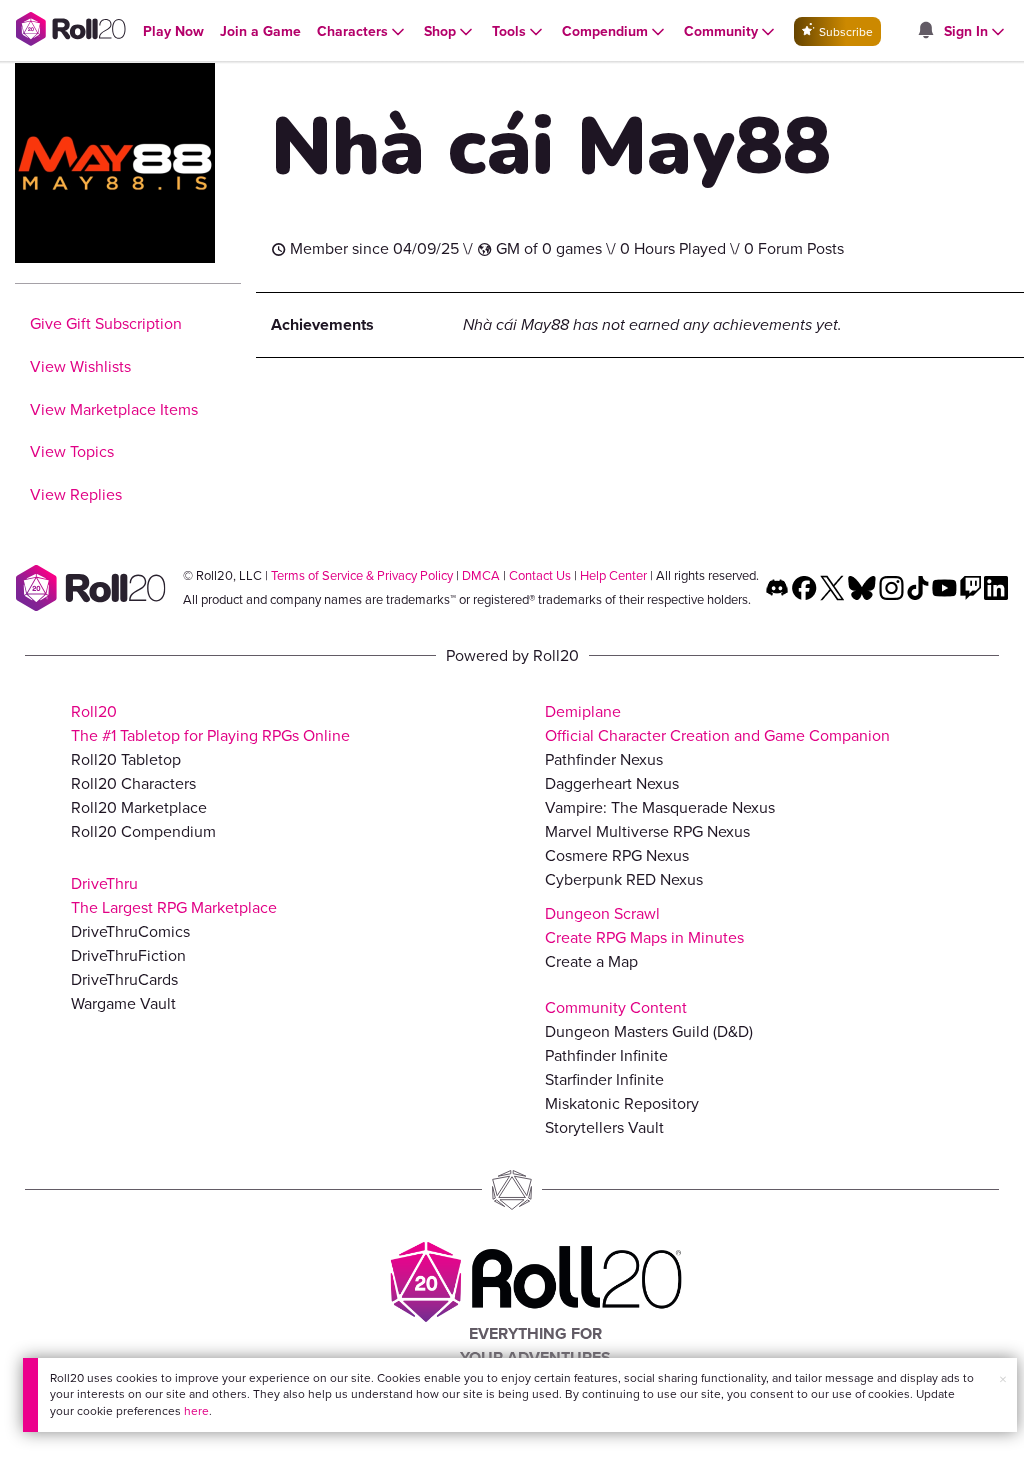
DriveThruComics (130, 931)
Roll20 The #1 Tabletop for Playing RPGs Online (210, 723)
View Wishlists (80, 366)
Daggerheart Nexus (612, 783)
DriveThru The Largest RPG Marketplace (174, 895)
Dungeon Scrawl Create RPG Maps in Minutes (644, 925)
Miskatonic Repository (622, 1103)
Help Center (613, 575)
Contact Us (540, 575)
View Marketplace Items (114, 409)
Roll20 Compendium (143, 831)
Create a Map (591, 961)
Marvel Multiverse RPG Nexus (647, 831)
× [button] (1003, 1379)
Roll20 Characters (133, 783)
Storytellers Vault (604, 1127)
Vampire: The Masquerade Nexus (660, 807)
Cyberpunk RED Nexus (624, 879)
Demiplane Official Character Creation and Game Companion (717, 723)
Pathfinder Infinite (606, 1055)
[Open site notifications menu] (925, 31)
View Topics (72, 451)
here (196, 1411)
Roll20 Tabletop (126, 759)
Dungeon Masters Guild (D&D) (649, 1031)
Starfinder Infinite (604, 1079)
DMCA (481, 575)
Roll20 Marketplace (139, 807)
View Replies (76, 494)
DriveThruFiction (128, 955)
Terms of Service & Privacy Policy (362, 575)
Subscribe (844, 32)
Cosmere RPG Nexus (617, 855)
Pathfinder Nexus (604, 759)
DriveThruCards (124, 979)
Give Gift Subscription (106, 323)
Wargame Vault (123, 1003)
